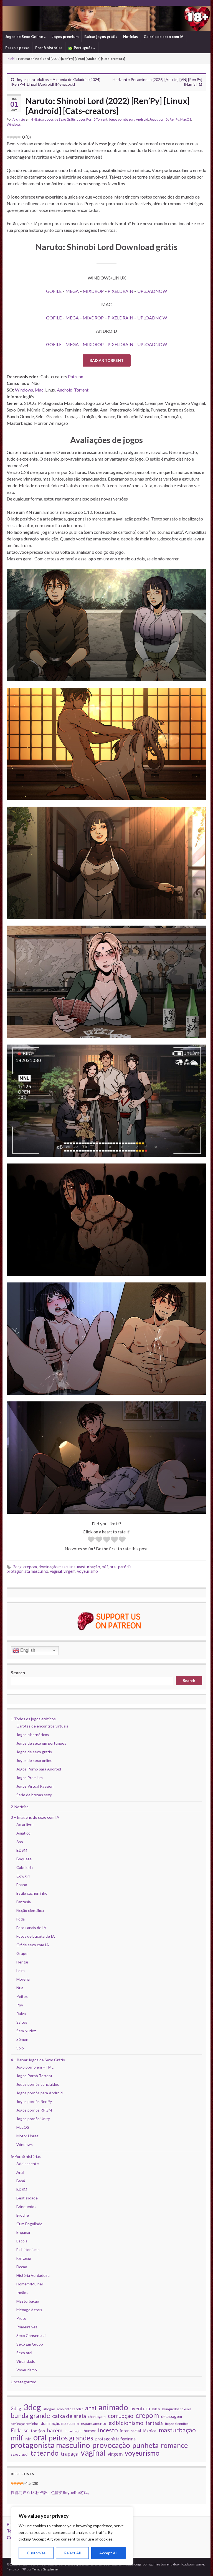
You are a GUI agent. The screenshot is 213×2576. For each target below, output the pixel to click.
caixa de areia (69, 2416)
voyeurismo (88, 1571)
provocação (111, 2445)
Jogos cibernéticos (33, 1735)
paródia (125, 1567)
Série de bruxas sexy (34, 1795)
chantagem (97, 2417)
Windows (14, 124)
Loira (21, 1971)
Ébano (22, 1885)
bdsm (156, 2409)
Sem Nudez (26, 2031)
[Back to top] (201, 2564)
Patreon (76, 376)
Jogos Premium (30, 1778)
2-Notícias (20, 1807)
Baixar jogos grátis (101, 37)
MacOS (186, 119)
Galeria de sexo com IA (163, 37)
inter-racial (130, 2431)
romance (174, 2445)
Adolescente (28, 2164)
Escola (22, 2241)
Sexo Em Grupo (30, 2344)
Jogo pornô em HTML (35, 2067)
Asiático (23, 1833)
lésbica (150, 2431)
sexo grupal (20, 2454)
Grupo (22, 1953)
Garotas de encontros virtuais (42, 1726)
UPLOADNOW (152, 291)
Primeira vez (27, 2327)
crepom (30, 1567)
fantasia (154, 2423)
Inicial (11, 59)
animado (113, 2407)
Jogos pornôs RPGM (34, 2110)
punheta (145, 2445)
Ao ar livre (25, 1824)
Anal (20, 2172)
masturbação (89, 1567)
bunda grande (30, 2415)
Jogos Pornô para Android (39, 1769)
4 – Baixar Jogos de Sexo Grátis (38, 2060)
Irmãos (22, 2292)
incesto (108, 2430)
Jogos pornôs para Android (128, 119)
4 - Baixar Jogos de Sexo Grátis (53, 119)
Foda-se (20, 2430)
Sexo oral (24, 2353)
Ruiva (21, 2014)
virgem (69, 1571)
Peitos (22, 1996)
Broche (23, 2215)
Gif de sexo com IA (33, 1945)
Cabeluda (25, 1867)
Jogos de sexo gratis (34, 1752)
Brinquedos (26, 2207)
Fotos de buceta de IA (36, 1936)
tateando (45, 2453)
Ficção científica (30, 1910)
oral (113, 1567)
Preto (21, 2318)
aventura (140, 2408)
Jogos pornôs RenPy (164, 119)
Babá (21, 2181)
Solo (20, 2048)
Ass (20, 1842)
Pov (20, 2005)
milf (105, 1567)
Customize (36, 2553)
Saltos (22, 2022)
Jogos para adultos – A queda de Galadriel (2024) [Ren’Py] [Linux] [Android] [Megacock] (56, 82)
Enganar (23, 2232)
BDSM (22, 1850)
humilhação (73, 2431)
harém (55, 2430)
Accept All (108, 2553)
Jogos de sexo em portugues (41, 1743)
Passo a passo (17, 48)
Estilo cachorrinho (32, 1893)
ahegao (49, 2409)
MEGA (72, 291)
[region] (72, 2536)
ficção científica (177, 2424)
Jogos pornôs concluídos (38, 2084)
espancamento (94, 2423)
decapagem (172, 2416)
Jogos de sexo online (34, 1760)
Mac (39, 390)
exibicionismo (126, 2423)
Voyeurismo (27, 2370)
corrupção (121, 2416)
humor (90, 2431)
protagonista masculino (27, 1571)
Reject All (72, 2553)
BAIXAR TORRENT (107, 360)
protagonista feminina (116, 2439)
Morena (23, 1979)
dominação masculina (57, 1567)
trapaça (70, 2454)
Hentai (22, 1962)
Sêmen (22, 2039)
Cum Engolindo (29, 2224)
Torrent (81, 390)
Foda (21, 1919)
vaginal (56, 1571)
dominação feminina (25, 2424)
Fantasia (24, 1902)
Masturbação (28, 2301)
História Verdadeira (33, 2275)
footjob (38, 2431)
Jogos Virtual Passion (35, 1786)
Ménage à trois (29, 2310)
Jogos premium (65, 37)
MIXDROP (93, 291)
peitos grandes (71, 2438)
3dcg (32, 2407)
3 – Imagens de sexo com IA (35, 1817)
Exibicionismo (28, 2249)
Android (65, 390)
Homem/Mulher (30, 2284)
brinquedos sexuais (177, 2409)
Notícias (130, 37)
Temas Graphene (45, 2569)
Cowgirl (23, 1876)
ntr (28, 2439)
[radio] (91, 1540)
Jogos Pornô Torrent (92, 119)
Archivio (19, 119)
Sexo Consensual (31, 2335)
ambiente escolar (70, 2409)
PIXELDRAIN (121, 291)
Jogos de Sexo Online (25, 37)
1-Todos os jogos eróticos (33, 1719)
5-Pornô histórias (26, 2156)
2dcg (17, 1567)
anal (91, 2408)
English (27, 1650)
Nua (20, 1988)
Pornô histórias (49, 48)
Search (18, 1672)
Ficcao (22, 2267)
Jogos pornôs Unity (33, 2119)
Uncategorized (24, 2382)
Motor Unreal (28, 2136)
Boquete (24, 1859)
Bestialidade (27, 2198)
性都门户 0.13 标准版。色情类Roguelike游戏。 (51, 2492)
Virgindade (26, 2361)
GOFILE (54, 291)
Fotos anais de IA (31, 1928)
